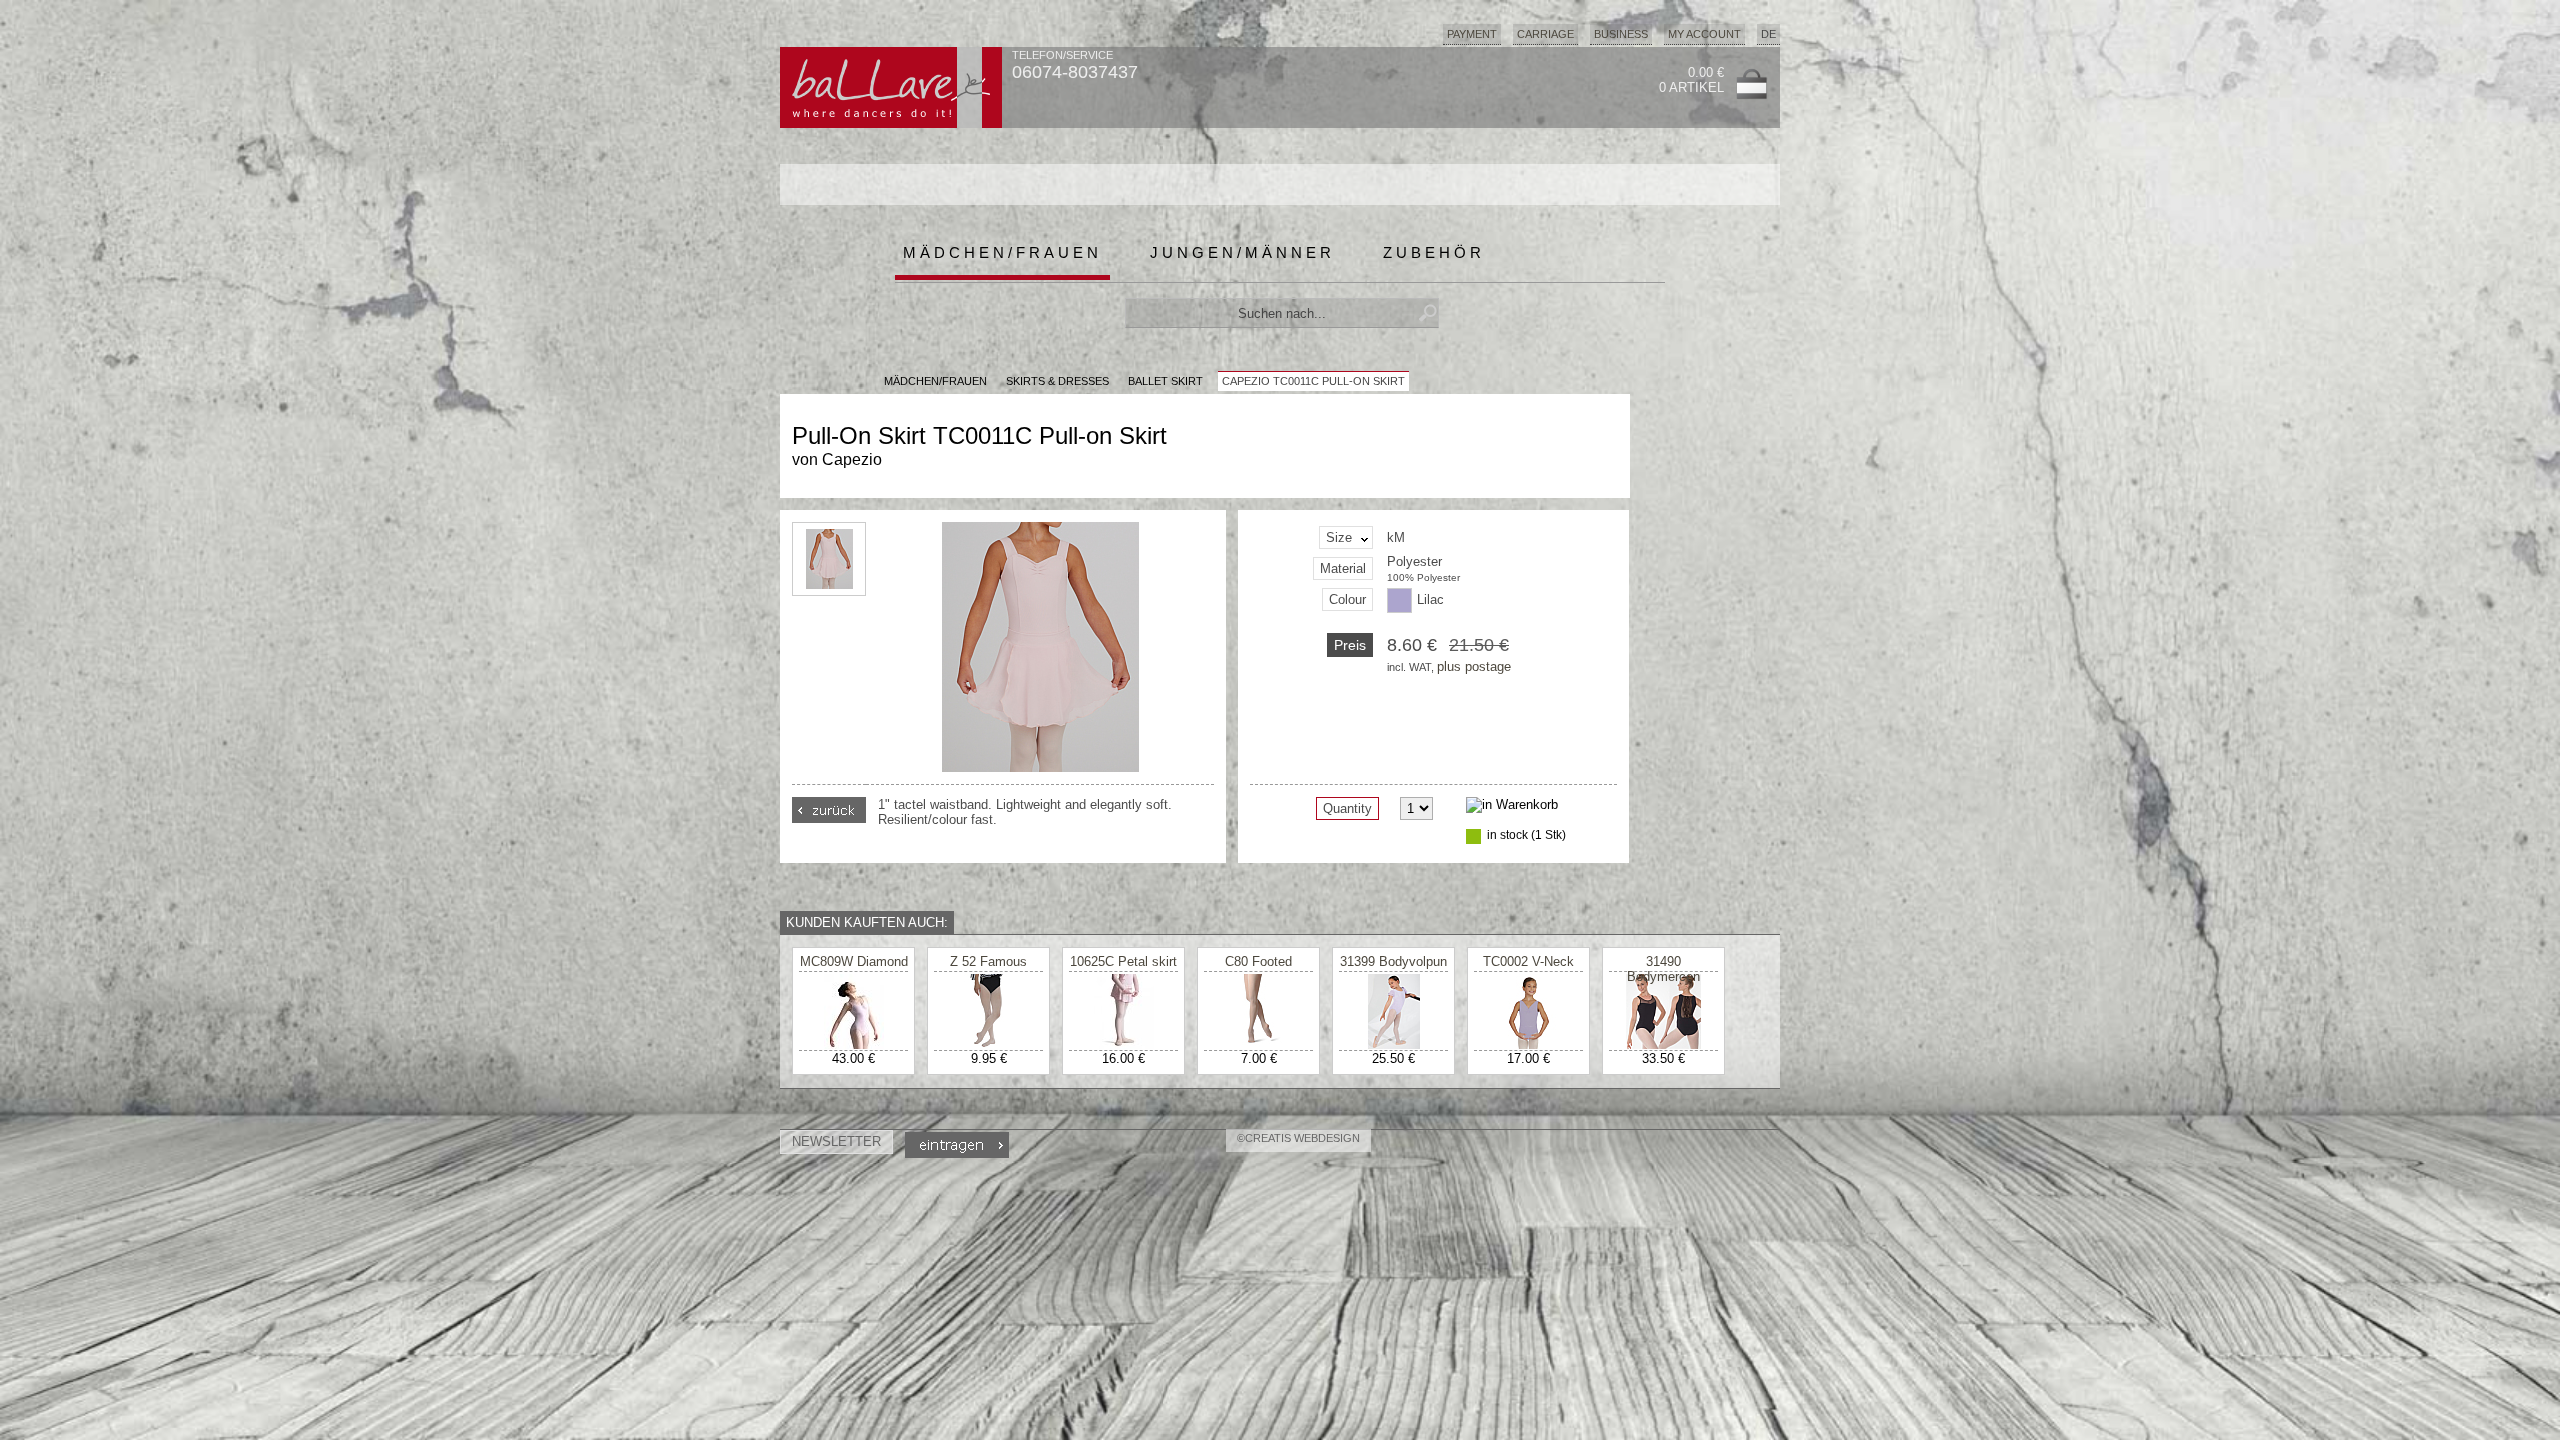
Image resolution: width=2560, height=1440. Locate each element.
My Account (1704, 34)
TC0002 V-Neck (1528, 961)
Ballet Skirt (1165, 381)
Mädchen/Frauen (1002, 252)
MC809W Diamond (854, 961)
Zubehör (1434, 252)
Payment (1472, 34)
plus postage (1474, 666)
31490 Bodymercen (1663, 969)
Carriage (1545, 34)
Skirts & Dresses (1057, 381)
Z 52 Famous (988, 961)
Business (1621, 34)
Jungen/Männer (1242, 252)
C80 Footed (1258, 961)
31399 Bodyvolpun (1393, 961)
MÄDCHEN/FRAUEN (935, 381)
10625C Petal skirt (1123, 961)
